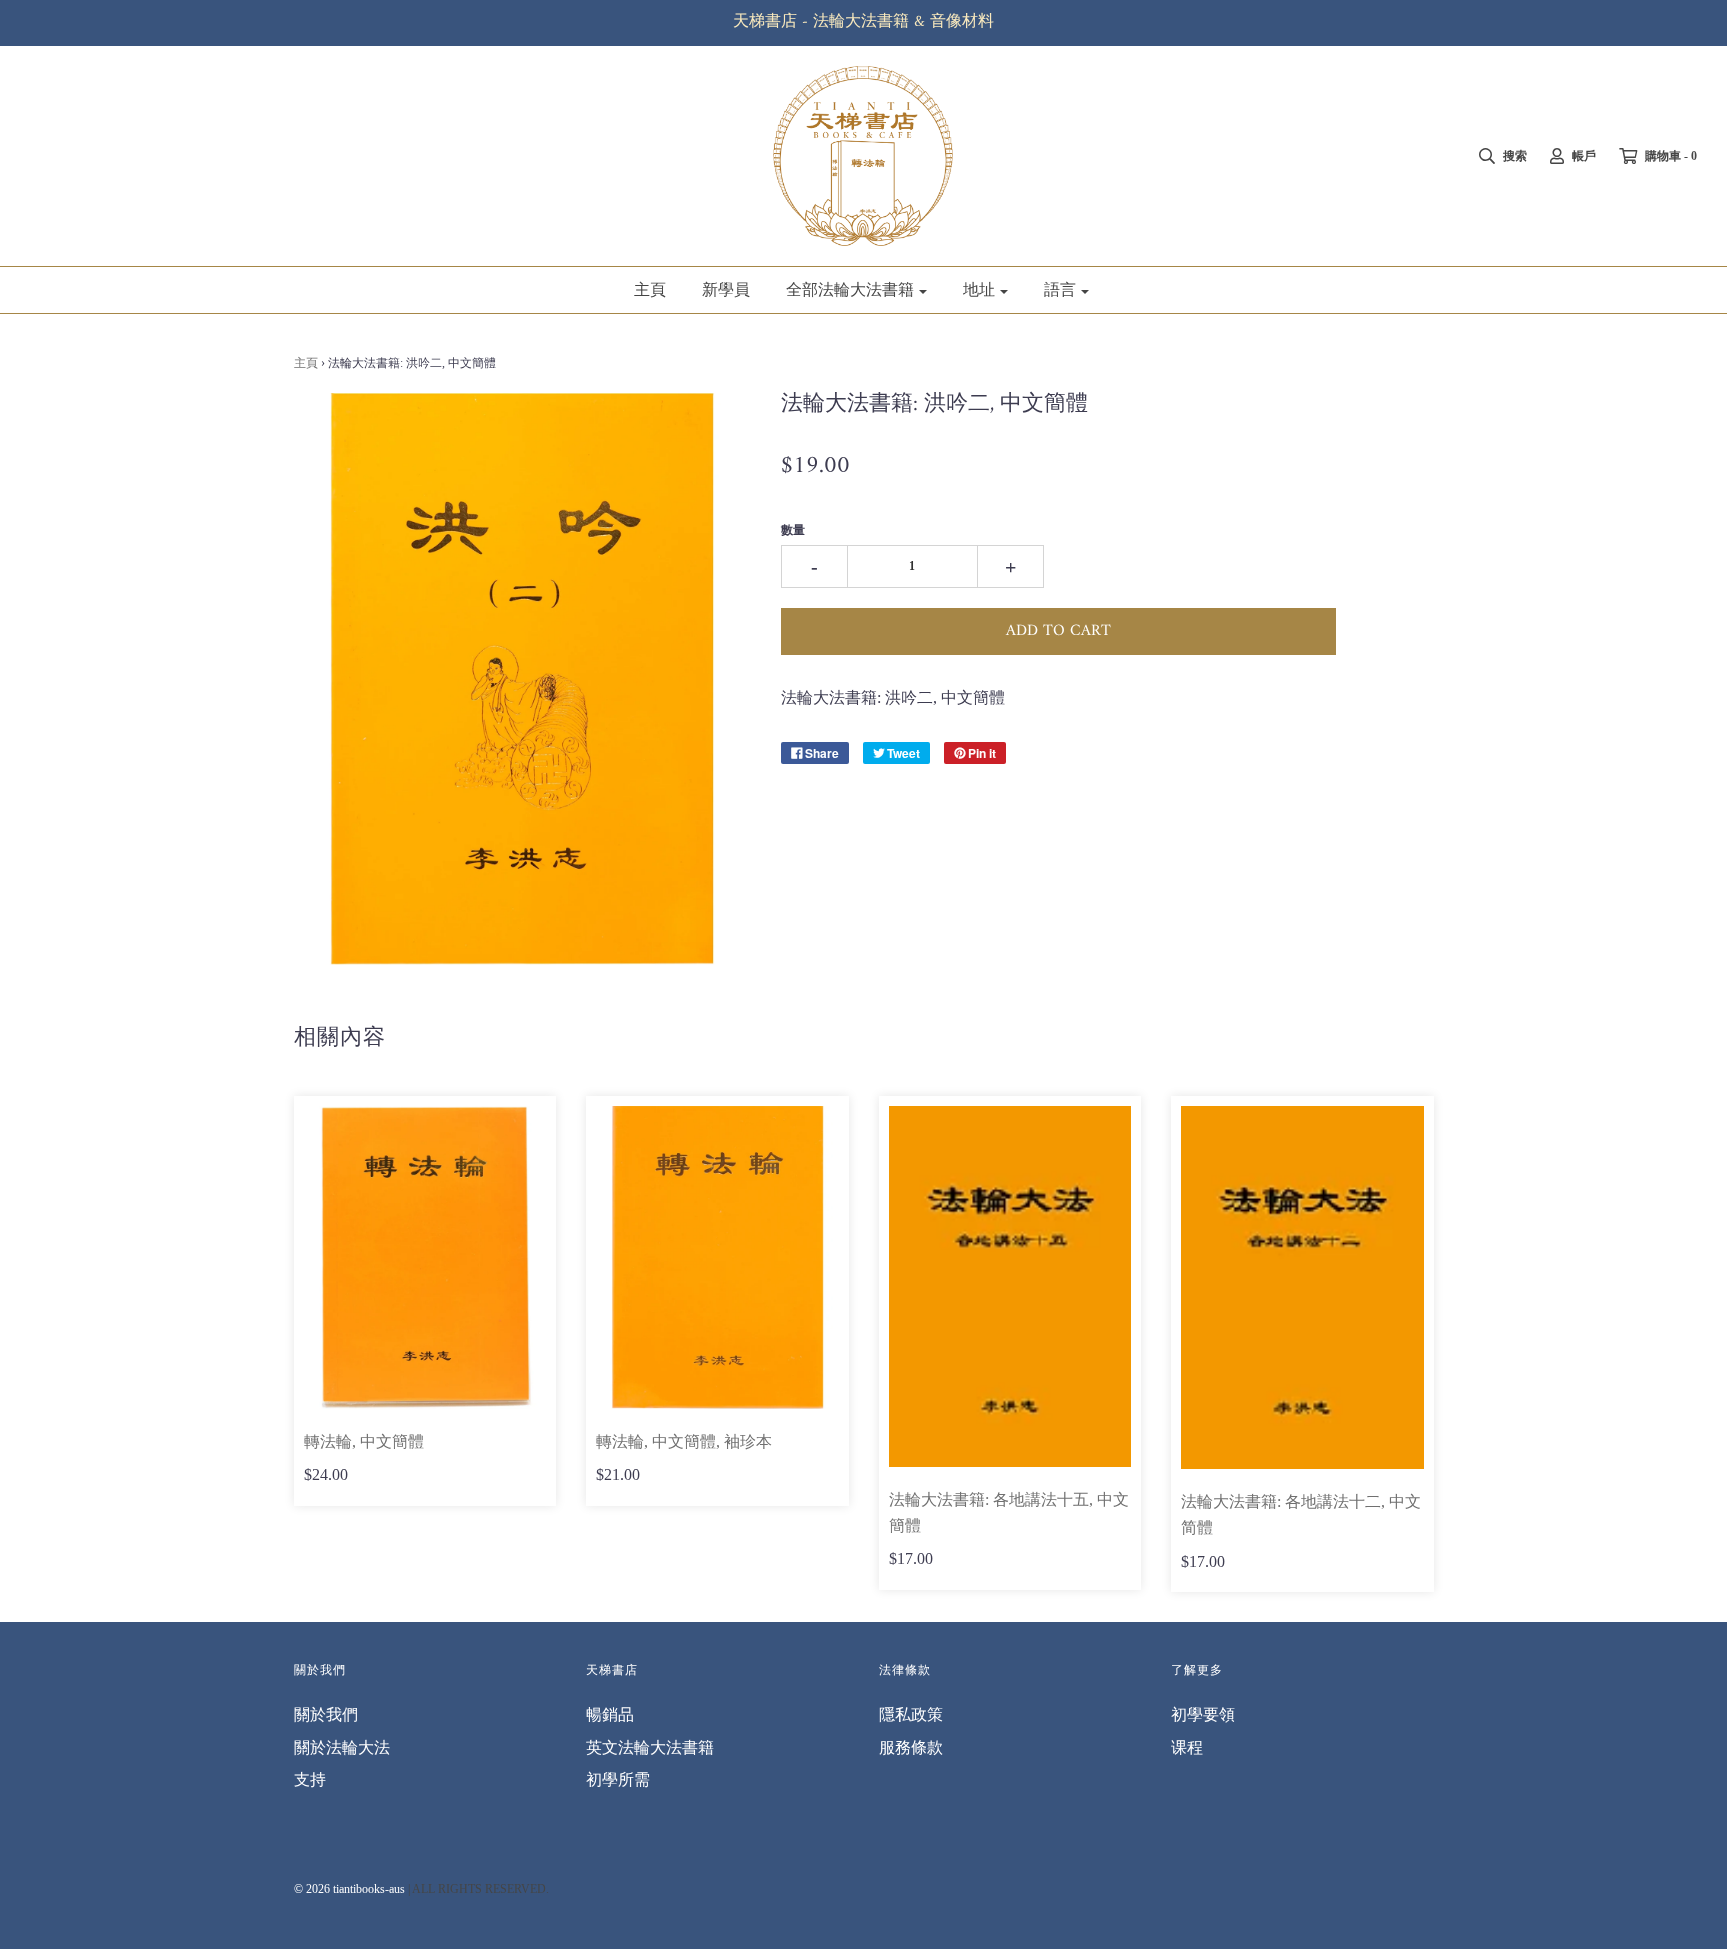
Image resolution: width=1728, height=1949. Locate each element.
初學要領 (1203, 1714)
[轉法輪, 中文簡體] (425, 1257)
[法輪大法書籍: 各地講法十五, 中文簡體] (1010, 1287)
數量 (793, 530)
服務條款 (911, 1747)
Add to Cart (1058, 631)
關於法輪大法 (342, 1747)
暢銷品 (610, 1714)
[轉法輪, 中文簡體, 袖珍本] (717, 1257)
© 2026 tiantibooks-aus (349, 1889)
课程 (1187, 1747)
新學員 (726, 289)
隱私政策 (911, 1714)
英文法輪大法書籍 (650, 1747)
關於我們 (326, 1714)
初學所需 (618, 1779)
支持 (310, 1779)
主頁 (650, 289)
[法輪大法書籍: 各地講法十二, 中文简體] (1302, 1288)
